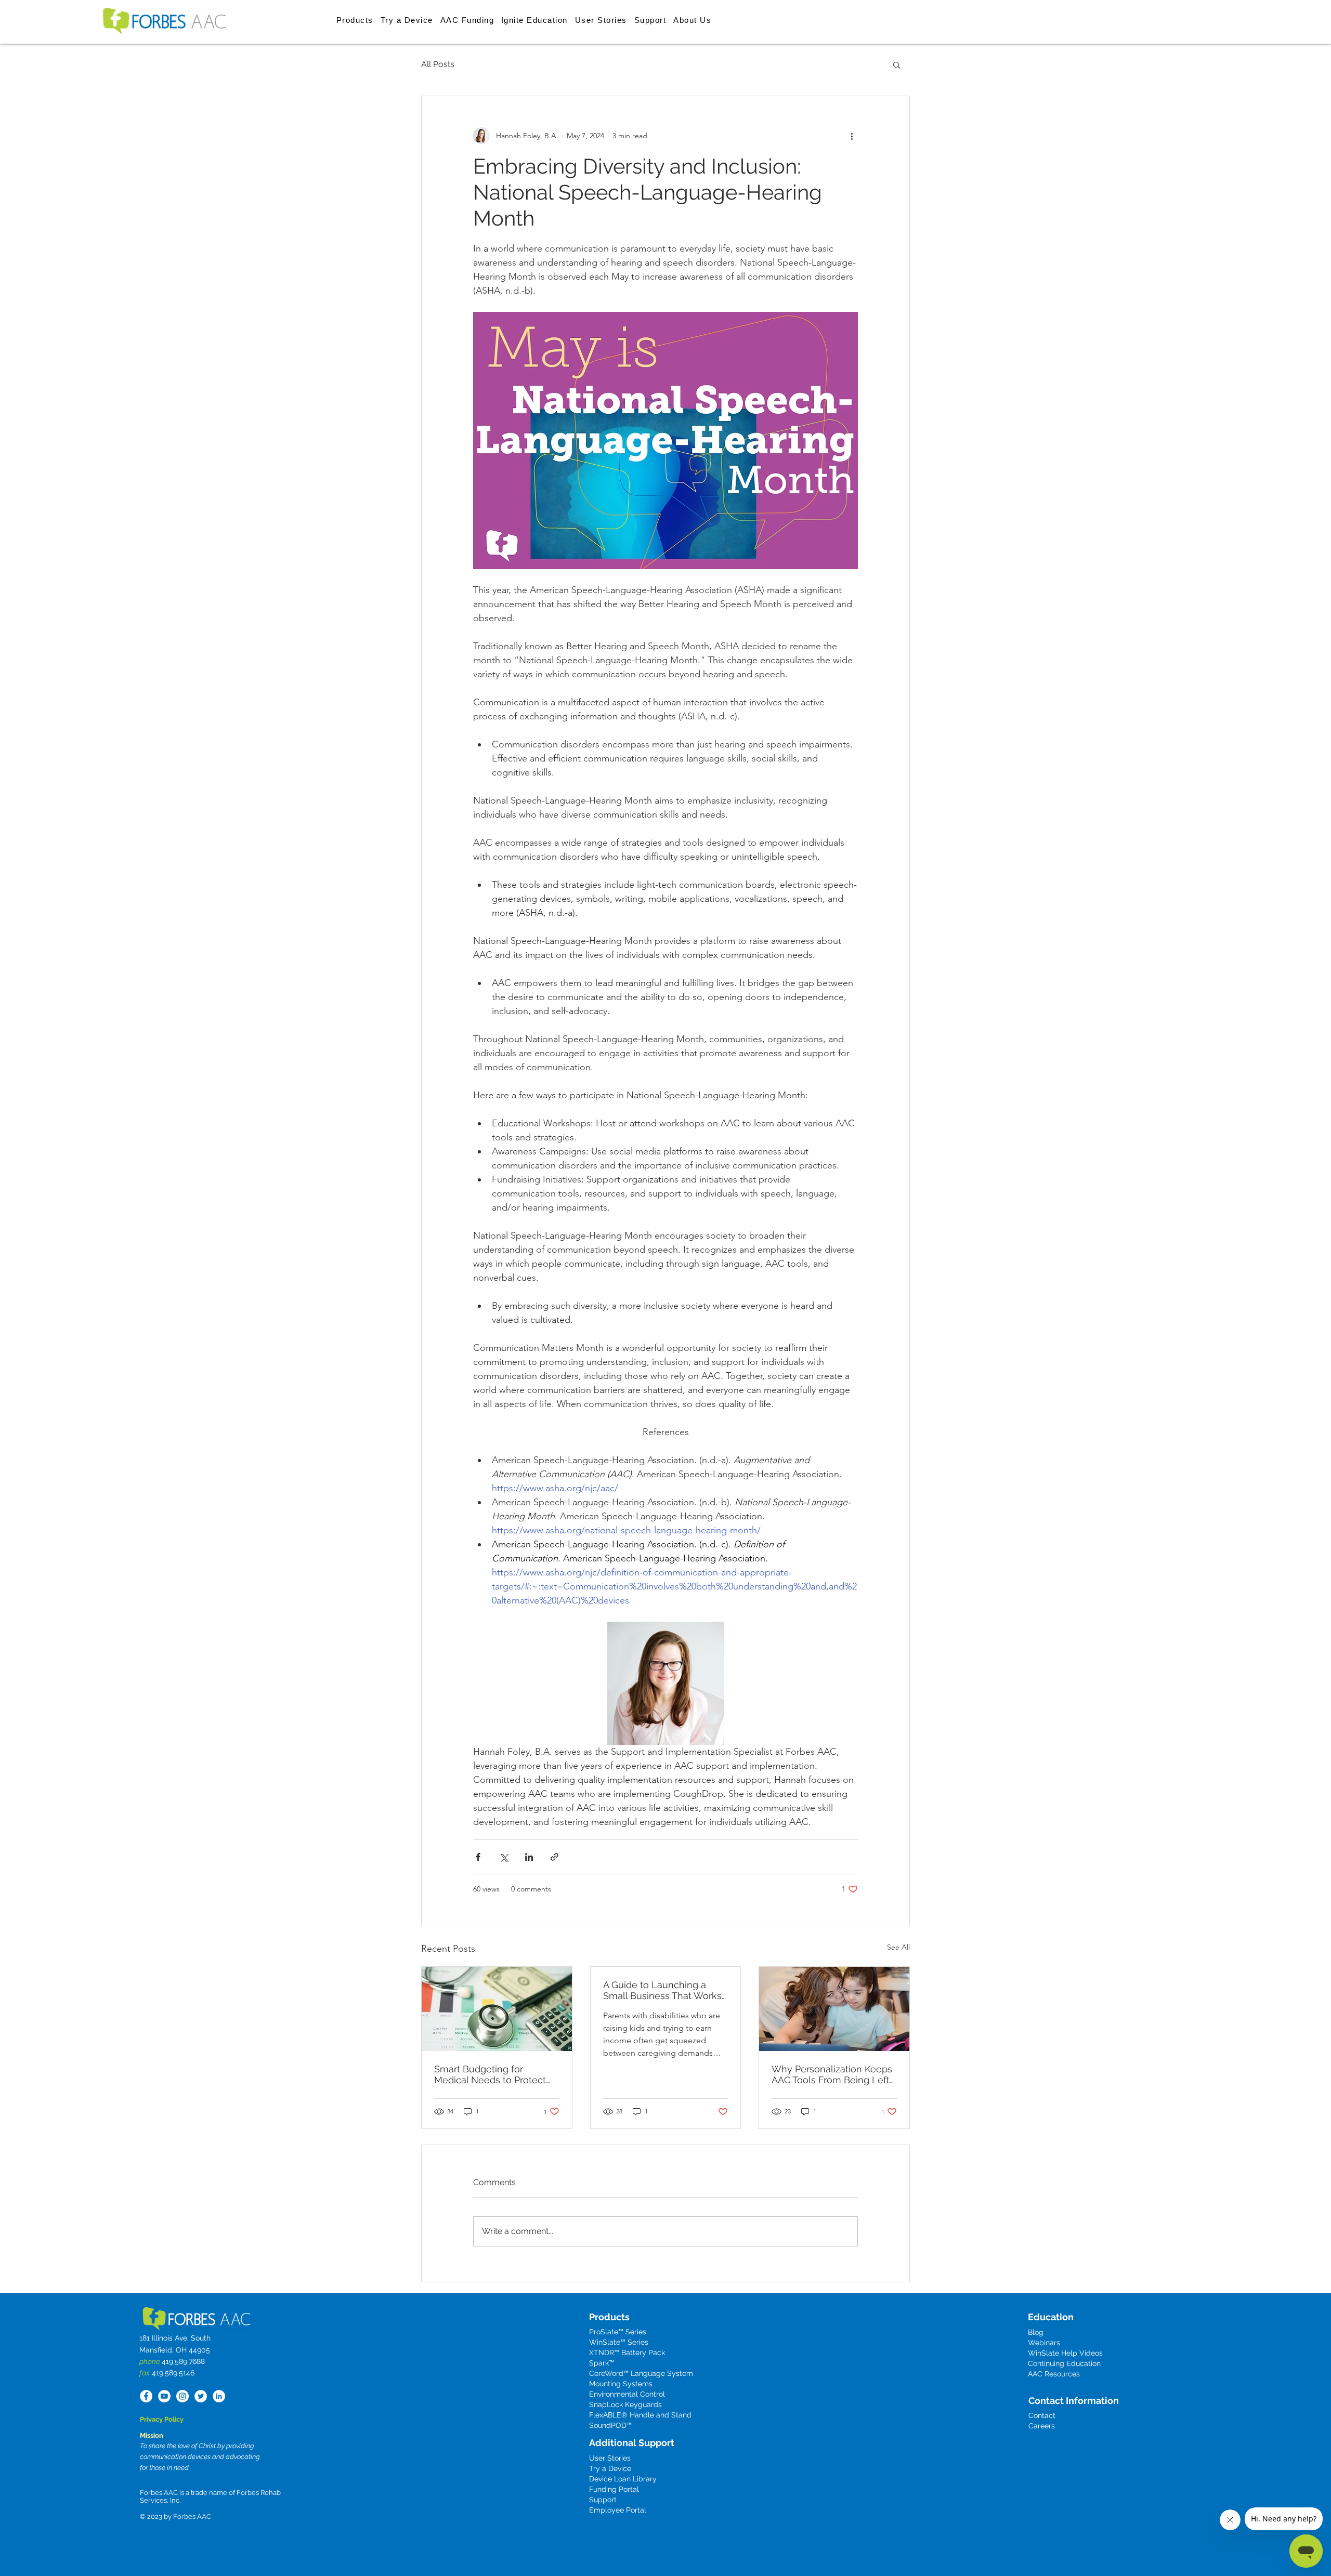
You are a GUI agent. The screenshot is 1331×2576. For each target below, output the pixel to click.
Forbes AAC (191, 2516)
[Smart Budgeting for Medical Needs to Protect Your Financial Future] (497, 2009)
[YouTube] (164, 2396)
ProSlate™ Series (618, 2332)
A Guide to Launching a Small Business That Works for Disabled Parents (662, 1990)
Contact (1042, 2415)
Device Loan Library (623, 2479)
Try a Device (610, 2468)
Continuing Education (1064, 2363)
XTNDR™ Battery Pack (627, 2352)
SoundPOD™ (610, 2425)
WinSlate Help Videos (1065, 2353)
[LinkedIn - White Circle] (219, 2396)
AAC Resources (1054, 2374)
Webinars (1044, 2343)
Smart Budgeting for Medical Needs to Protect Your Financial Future (490, 2074)
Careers (1042, 2426)
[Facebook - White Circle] (146, 2396)
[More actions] (852, 136)
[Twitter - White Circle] (201, 2396)
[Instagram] (182, 2396)
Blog (1036, 2332)
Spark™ (602, 2363)
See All (898, 1947)
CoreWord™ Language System (641, 2373)
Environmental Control (627, 2394)
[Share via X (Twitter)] (504, 1857)
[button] (355, 20)
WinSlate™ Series (619, 2342)
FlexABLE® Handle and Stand (640, 2415)
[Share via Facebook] (478, 1857)
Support (603, 2500)
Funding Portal (614, 2489)
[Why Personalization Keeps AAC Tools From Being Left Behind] (834, 2009)
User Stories (610, 2458)
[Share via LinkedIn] (529, 1857)
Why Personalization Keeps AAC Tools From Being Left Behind (832, 2074)
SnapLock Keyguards (625, 2404)
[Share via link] (554, 1857)
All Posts (438, 64)
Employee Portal (618, 2510)
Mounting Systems (621, 2384)
